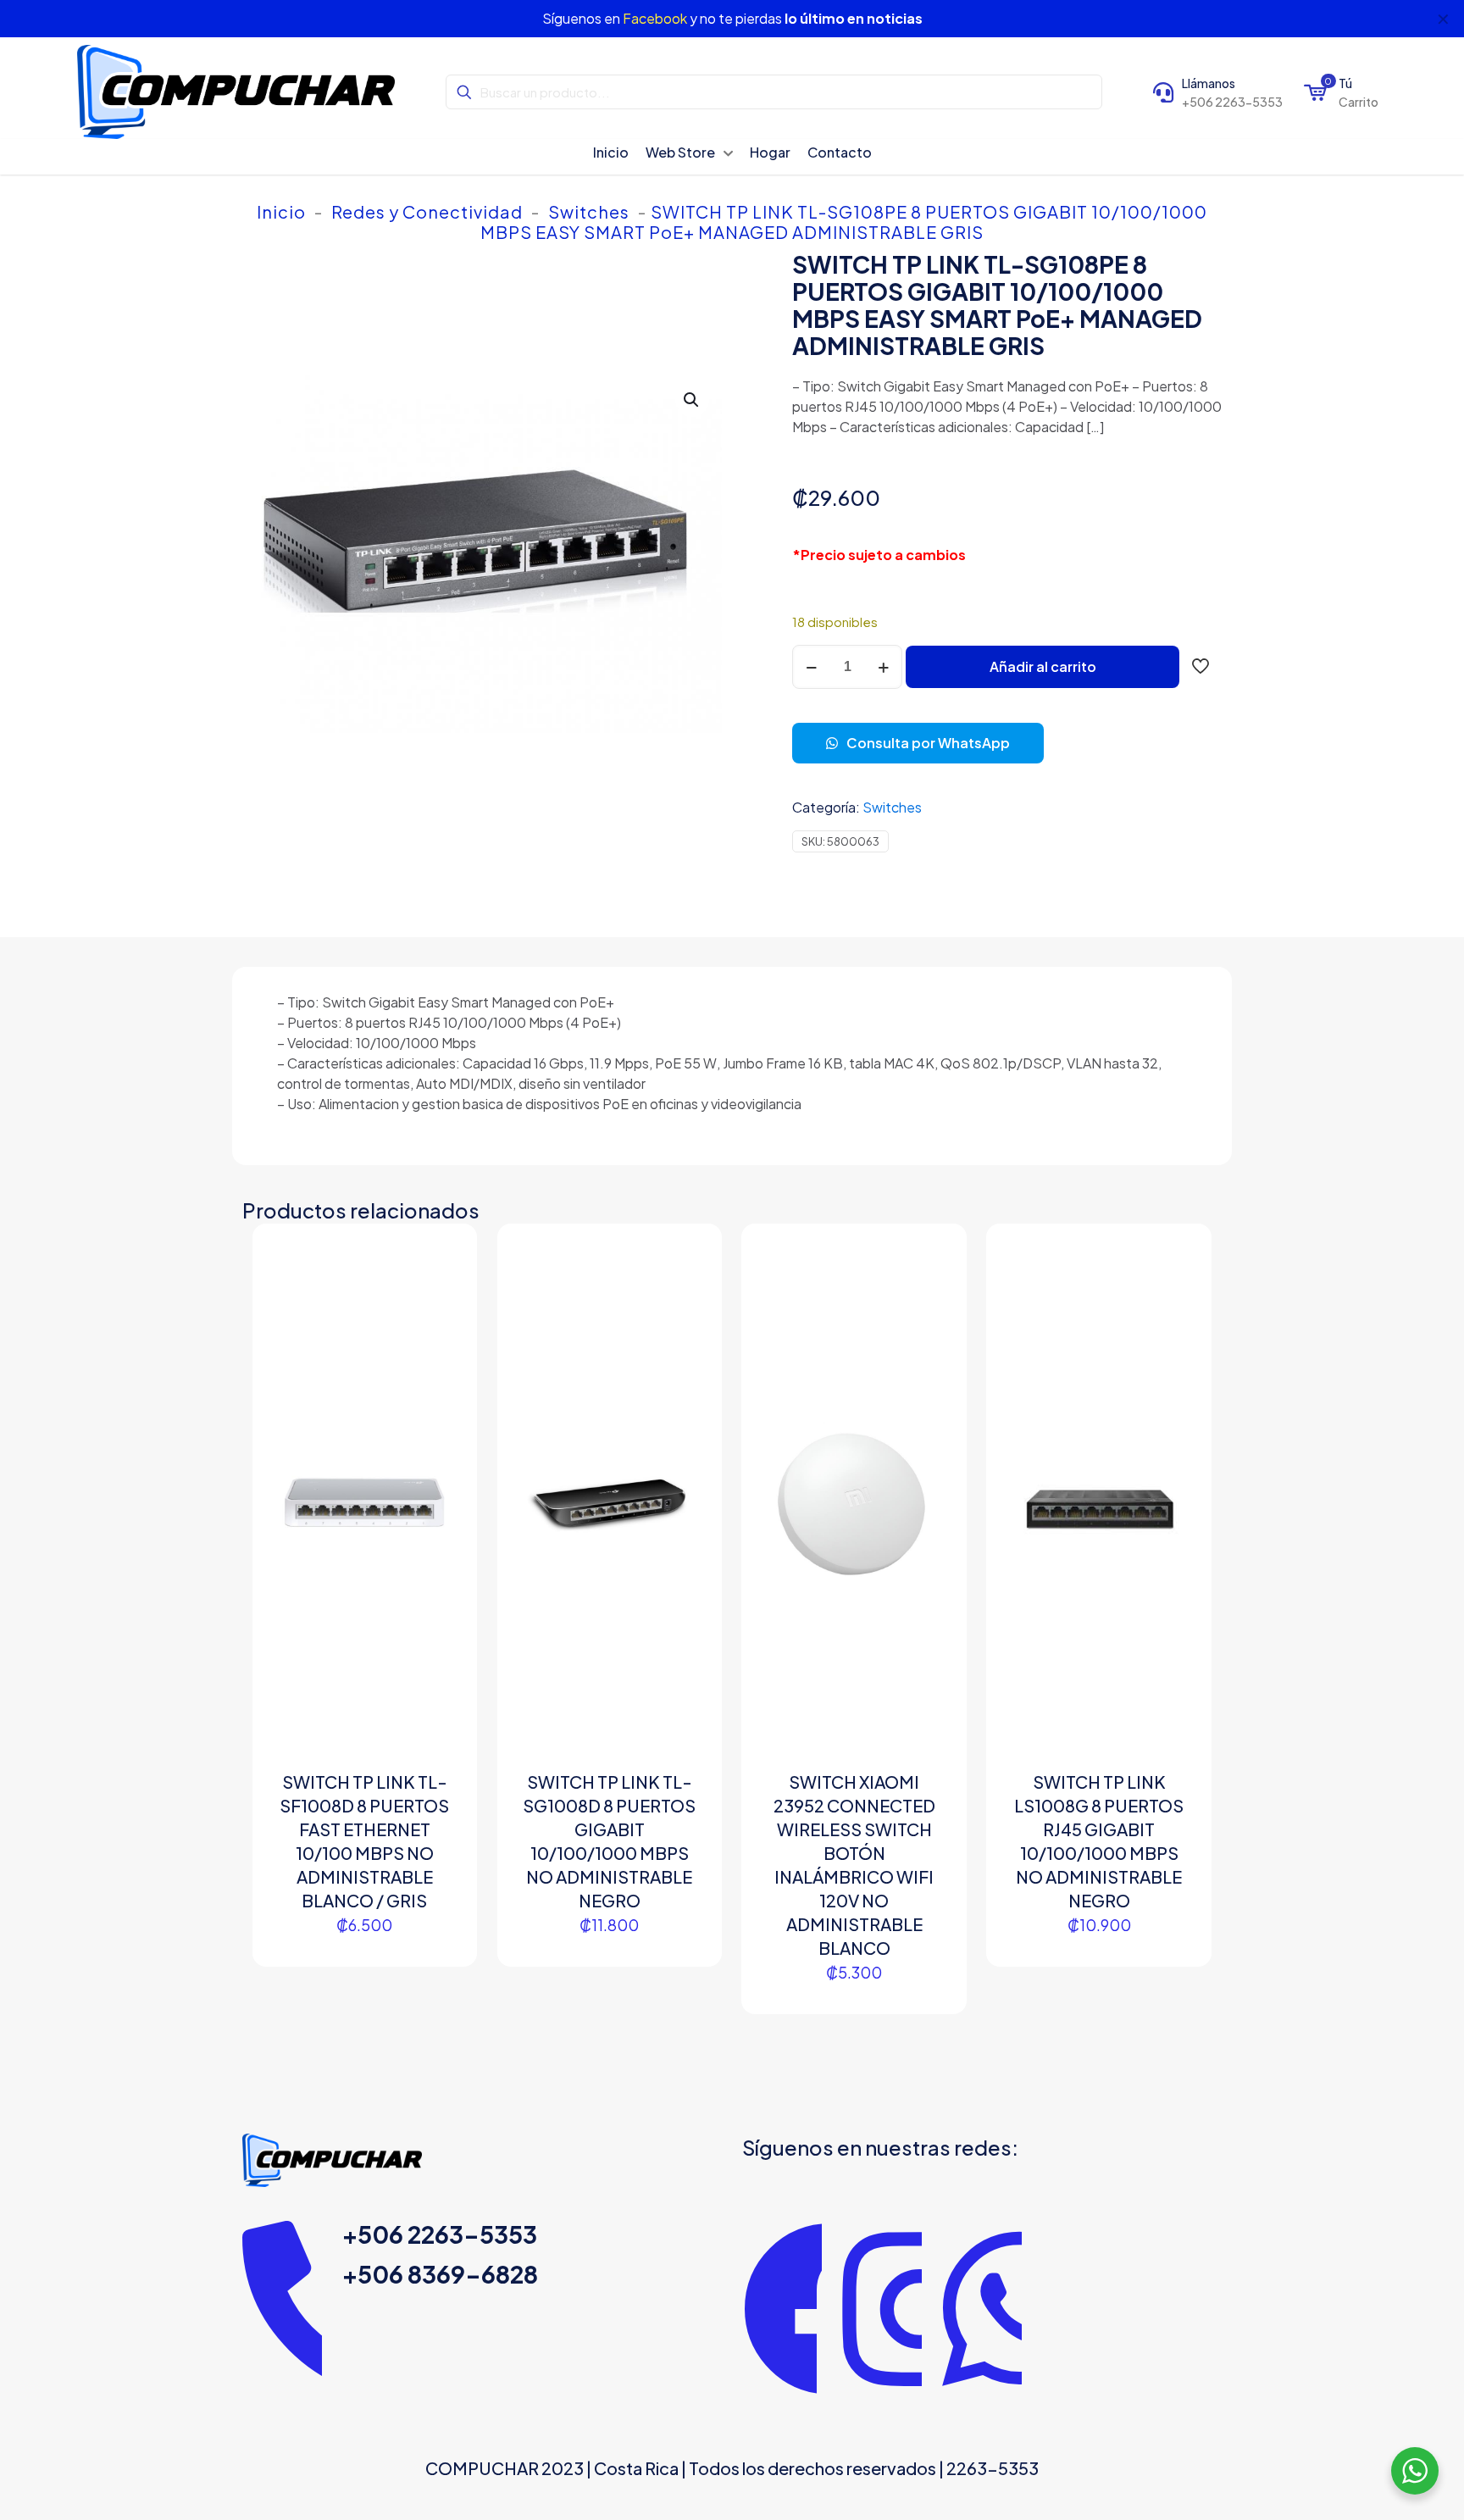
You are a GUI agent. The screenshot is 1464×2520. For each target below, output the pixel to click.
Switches (589, 211)
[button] (692, 400)
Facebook (655, 18)
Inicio (281, 211)
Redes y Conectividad (427, 211)
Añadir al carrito (1043, 666)
